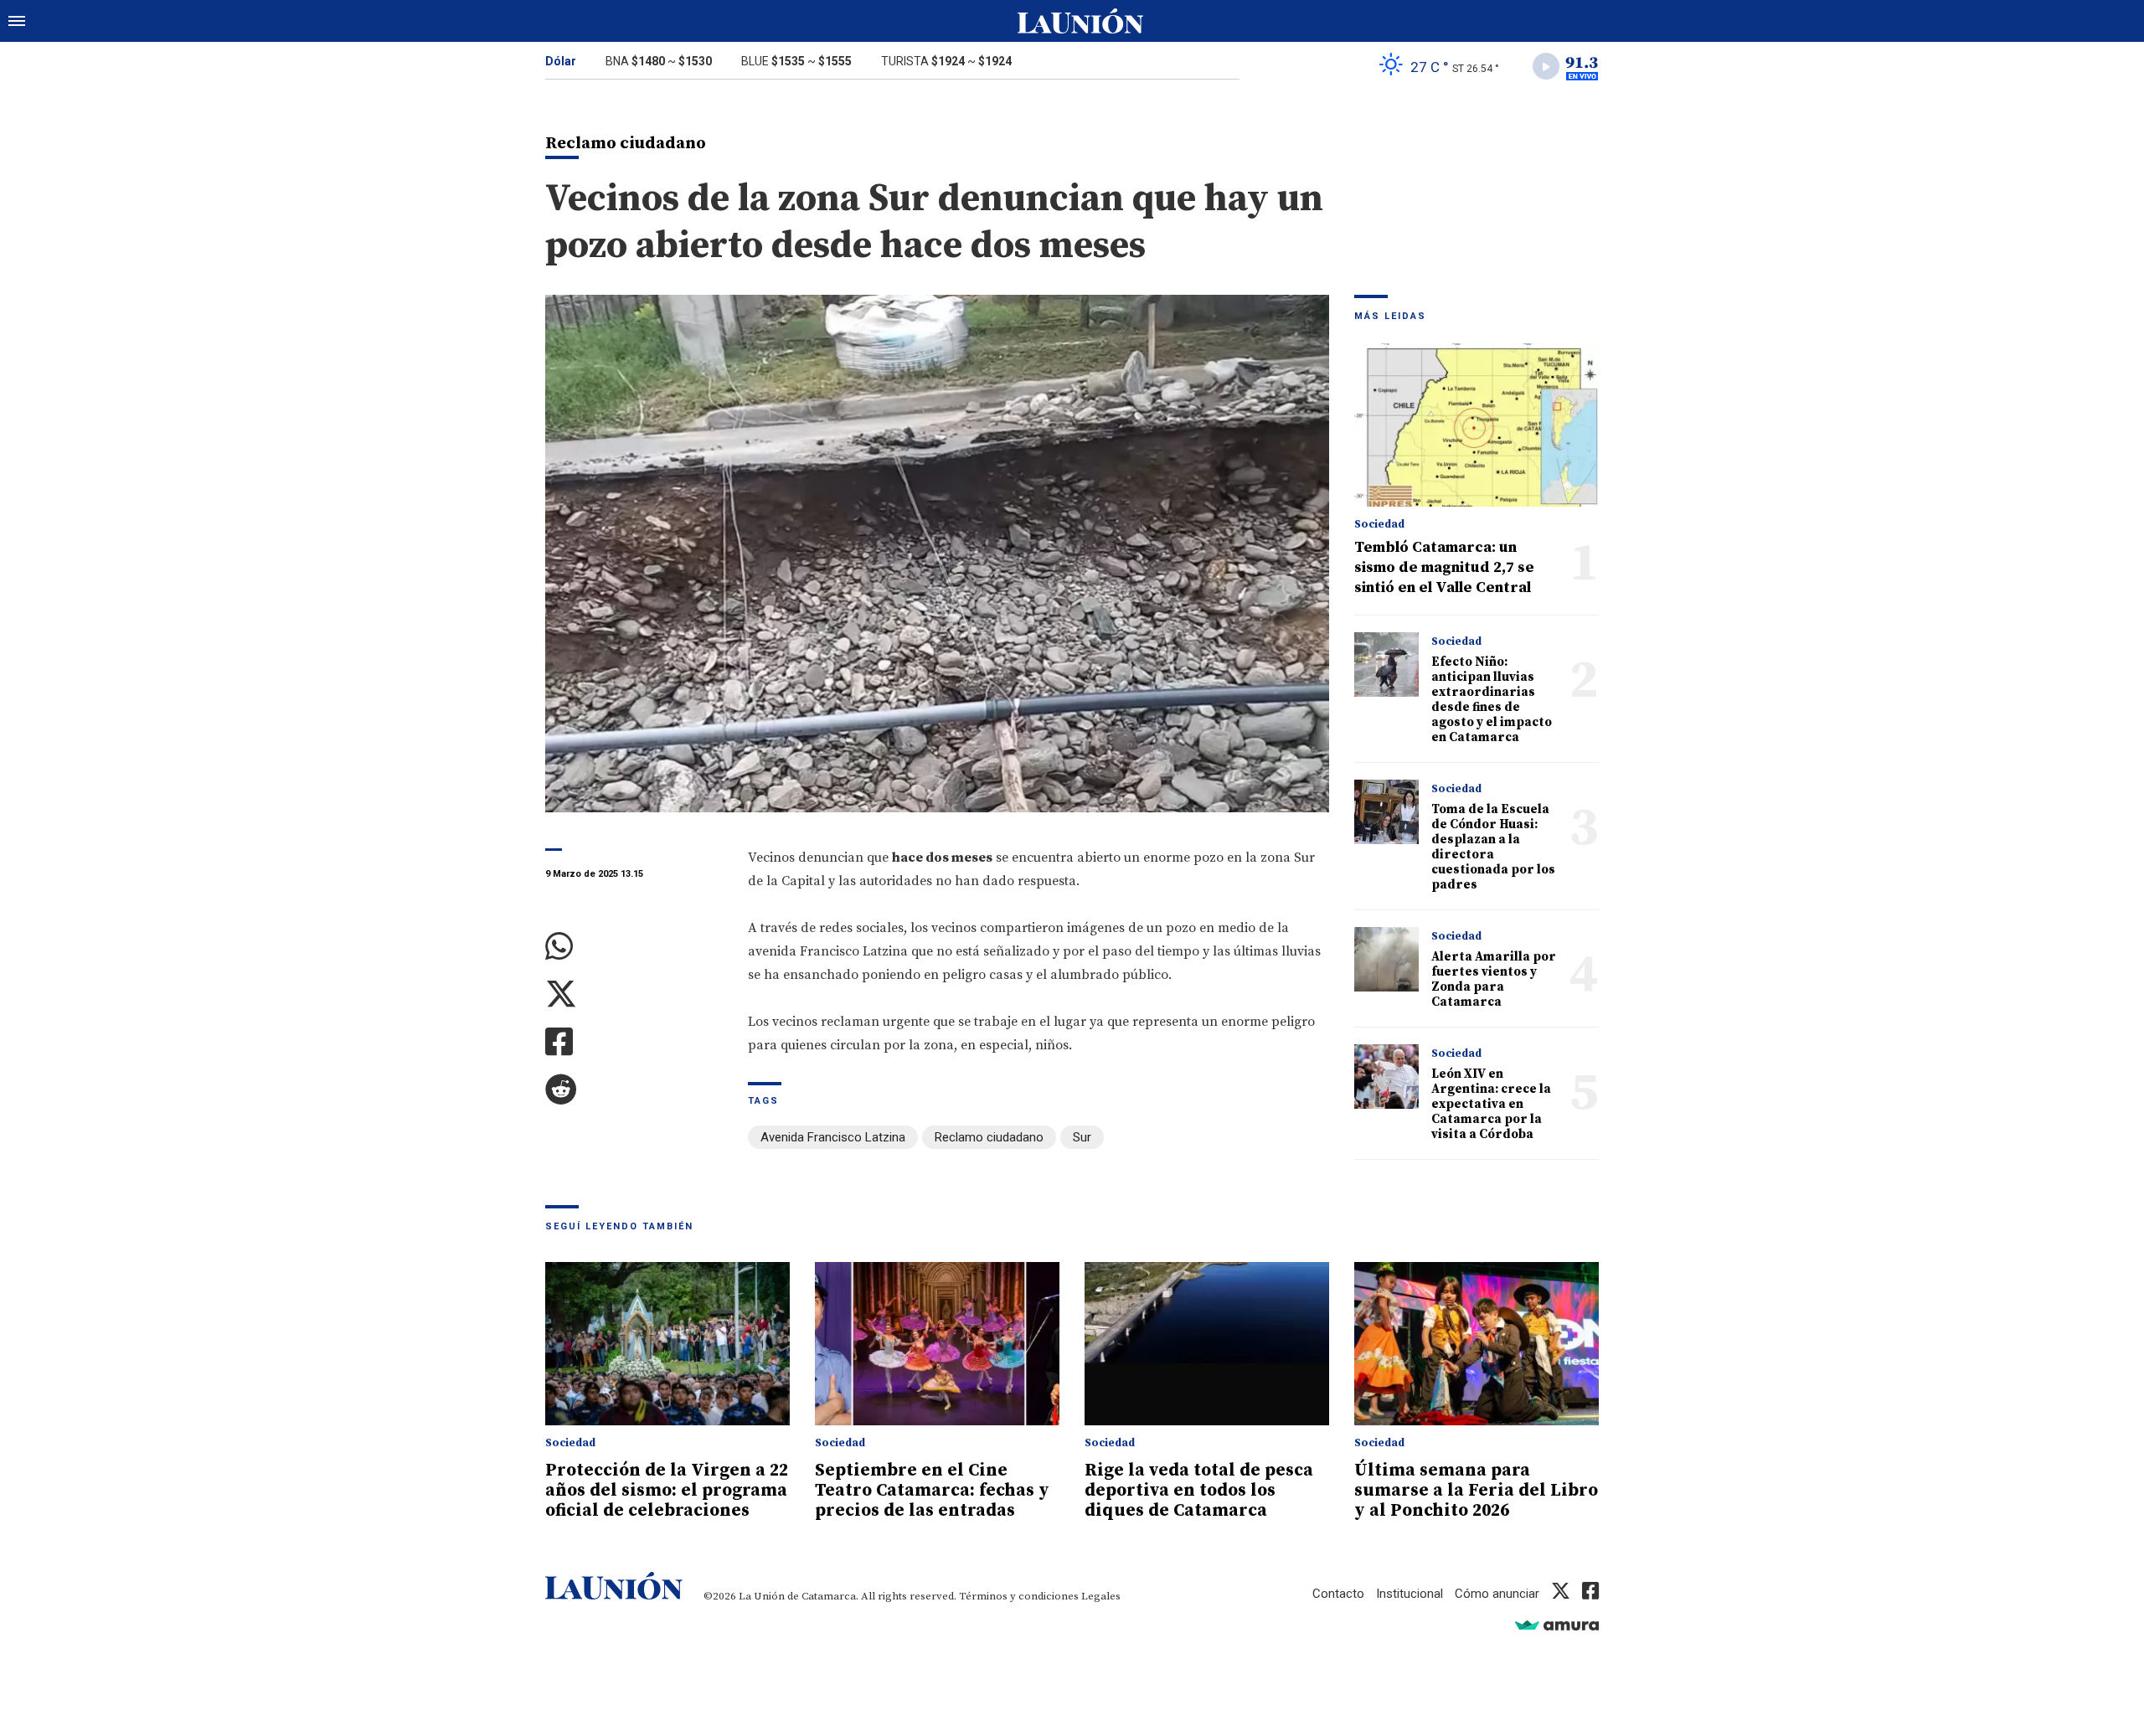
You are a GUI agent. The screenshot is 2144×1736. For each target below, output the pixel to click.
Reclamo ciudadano (989, 1137)
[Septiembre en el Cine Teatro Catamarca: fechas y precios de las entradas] (937, 1344)
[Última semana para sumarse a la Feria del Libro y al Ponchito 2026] (1477, 1344)
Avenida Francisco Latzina (833, 1137)
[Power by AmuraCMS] (1557, 1625)
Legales (1101, 1596)
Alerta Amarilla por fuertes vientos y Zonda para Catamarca (1494, 979)
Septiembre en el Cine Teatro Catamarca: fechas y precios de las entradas (932, 1491)
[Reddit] (634, 1090)
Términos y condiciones (1019, 1596)
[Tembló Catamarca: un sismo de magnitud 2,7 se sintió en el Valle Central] (1477, 425)
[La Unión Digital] (1080, 21)
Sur (1082, 1137)
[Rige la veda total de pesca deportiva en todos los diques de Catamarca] (1207, 1344)
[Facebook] (634, 1042)
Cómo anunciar (1497, 1594)
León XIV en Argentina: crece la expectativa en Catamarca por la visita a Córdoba (1491, 1104)
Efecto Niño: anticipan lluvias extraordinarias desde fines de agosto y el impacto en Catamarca (1492, 700)
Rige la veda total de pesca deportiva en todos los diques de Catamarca (1199, 1491)
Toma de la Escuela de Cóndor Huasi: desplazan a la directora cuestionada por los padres (1493, 847)
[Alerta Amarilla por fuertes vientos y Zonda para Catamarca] (1386, 959)
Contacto (1338, 1594)
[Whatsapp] (634, 947)
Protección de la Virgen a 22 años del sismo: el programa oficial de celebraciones (667, 1491)
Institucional (1410, 1594)
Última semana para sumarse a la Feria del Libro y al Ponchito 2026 (1476, 1491)
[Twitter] (634, 994)
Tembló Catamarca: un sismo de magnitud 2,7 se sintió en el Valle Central (1444, 567)
